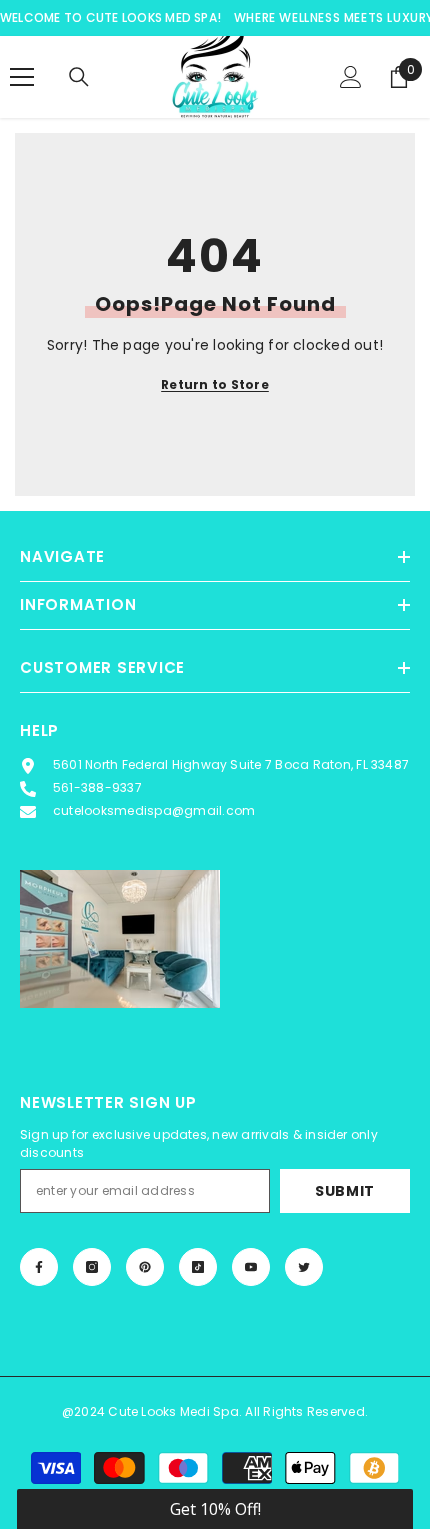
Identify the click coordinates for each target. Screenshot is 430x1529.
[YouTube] (251, 1267)
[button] (215, 1509)
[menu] (22, 77)
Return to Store (215, 384)
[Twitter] (304, 1267)
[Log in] (351, 77)
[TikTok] (198, 1267)
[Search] (79, 77)
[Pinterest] (145, 1267)
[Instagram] (92, 1267)
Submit (345, 1191)
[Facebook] (39, 1267)
